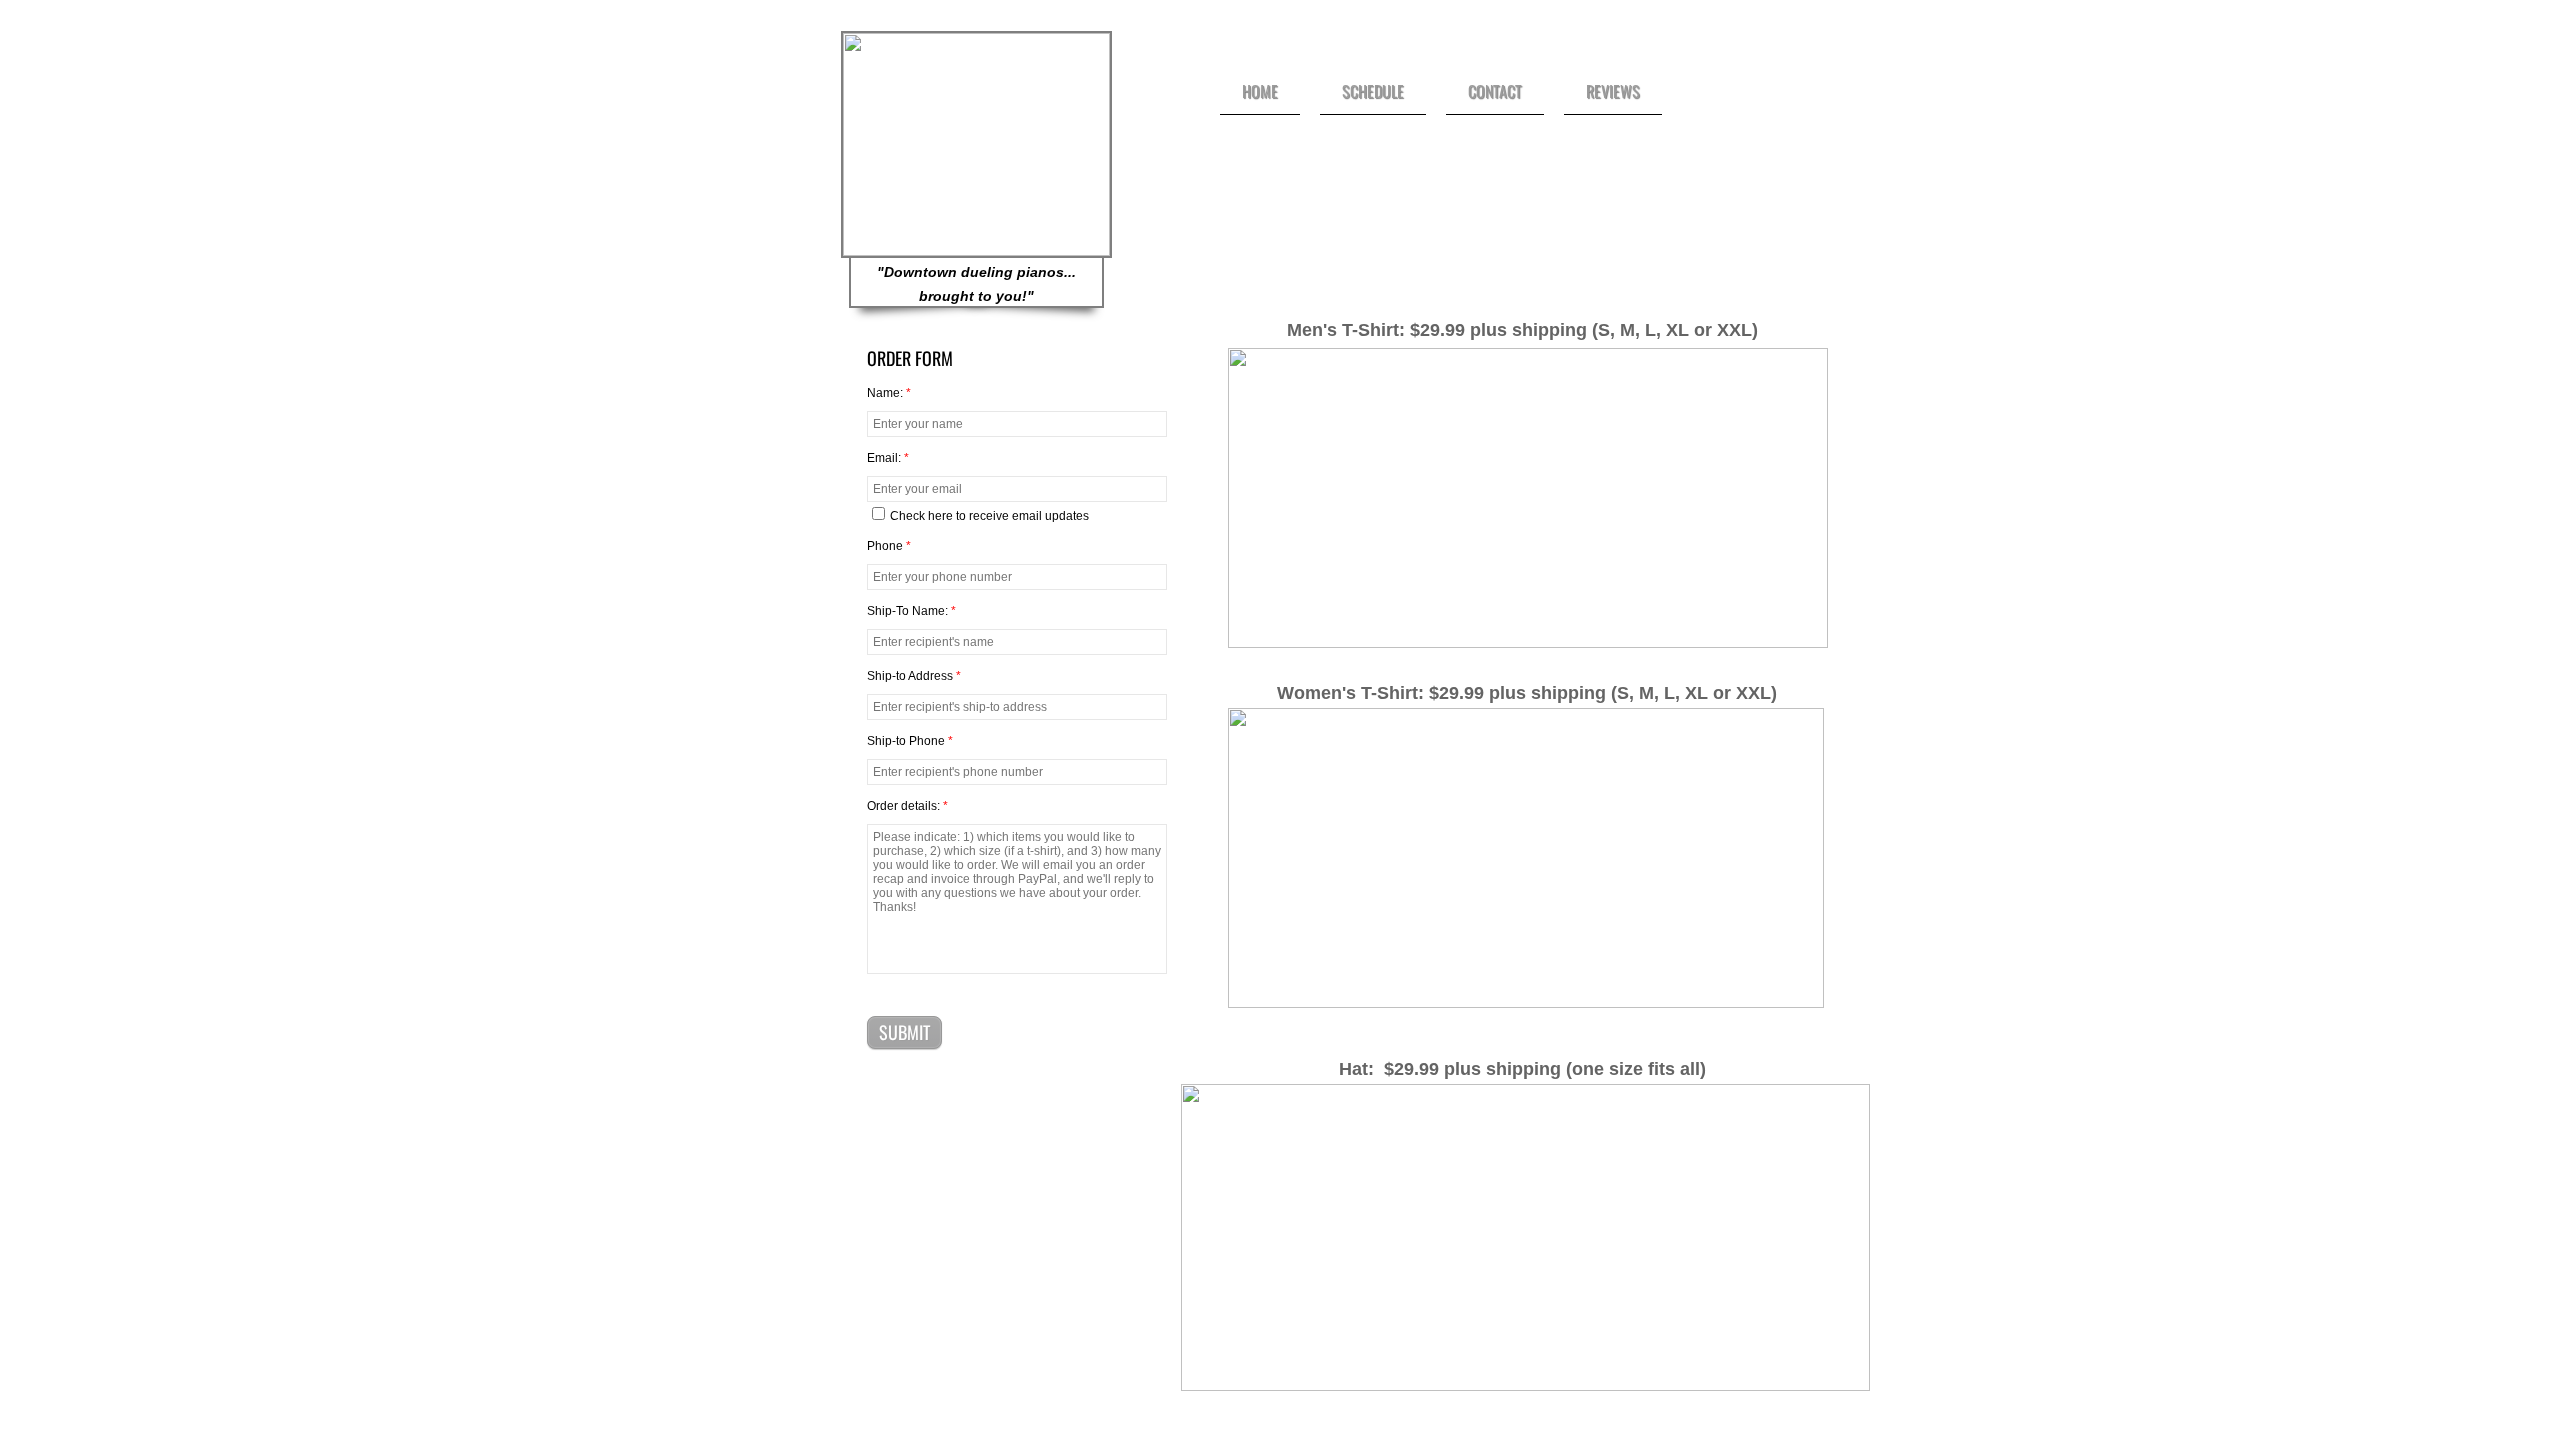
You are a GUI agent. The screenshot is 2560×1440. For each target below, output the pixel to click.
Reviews (1613, 91)
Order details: (907, 806)
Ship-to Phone (910, 741)
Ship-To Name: (911, 611)
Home (1260, 91)
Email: (888, 458)
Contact (1495, 91)
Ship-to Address (914, 676)
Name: (889, 393)
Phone (889, 546)
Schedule (1373, 91)
